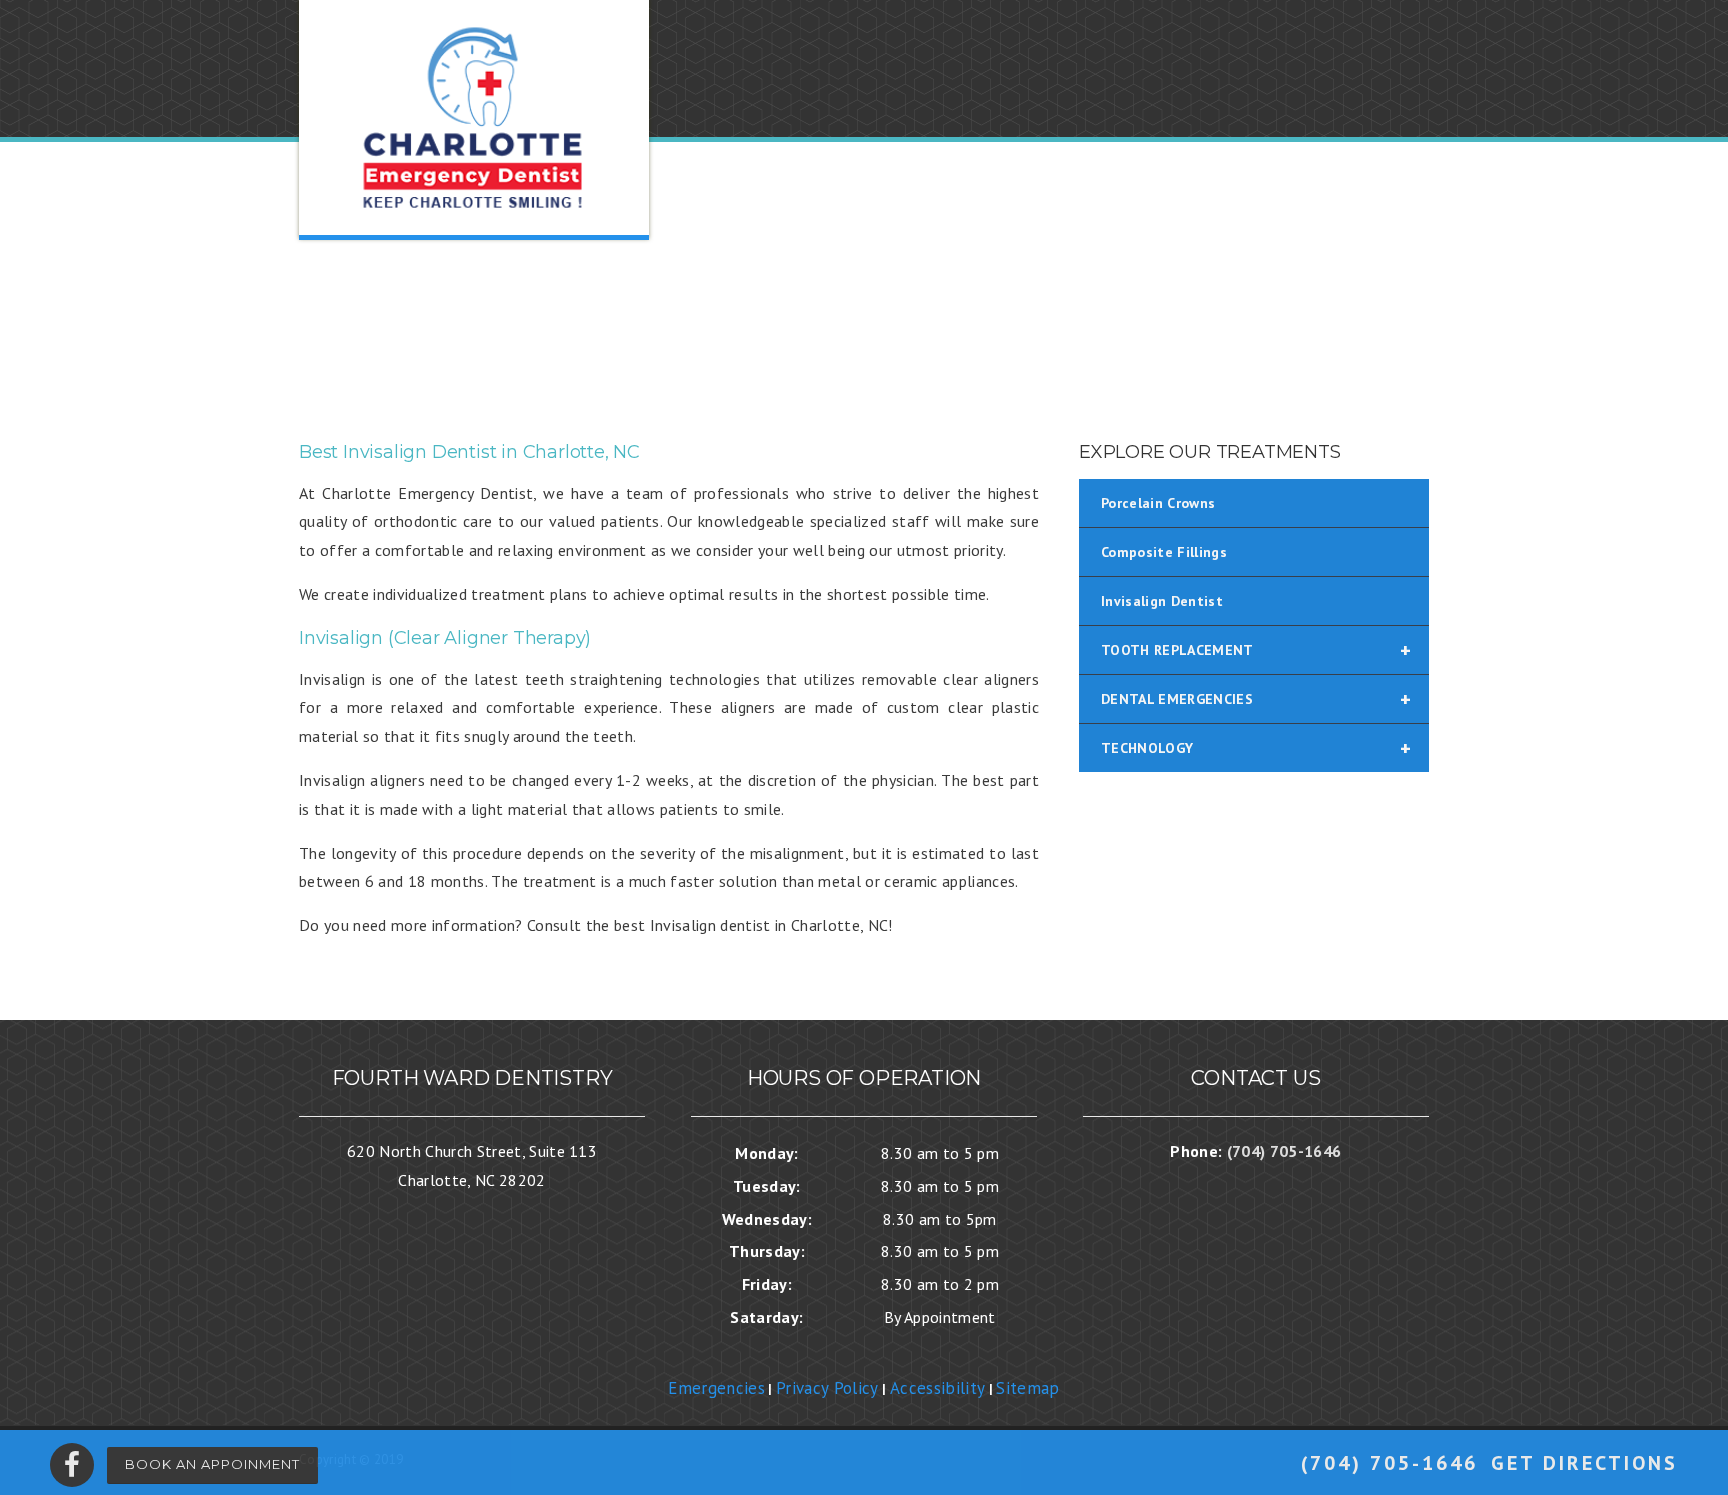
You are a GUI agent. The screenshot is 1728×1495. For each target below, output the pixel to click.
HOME (679, 312)
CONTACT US (1375, 312)
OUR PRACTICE (793, 312)
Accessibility (937, 1388)
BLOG (1270, 312)
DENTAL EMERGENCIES (1256, 699)
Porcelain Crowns (1158, 503)
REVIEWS (1182, 312)
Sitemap (1027, 1388)
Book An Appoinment (212, 1464)
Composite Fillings (1164, 552)
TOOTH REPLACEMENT (1256, 650)
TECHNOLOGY (1256, 748)
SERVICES (1076, 312)
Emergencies (716, 1388)
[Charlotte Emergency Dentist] (474, 118)
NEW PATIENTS (946, 312)
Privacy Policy (827, 1388)
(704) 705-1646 (1389, 1463)
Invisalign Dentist (1162, 601)
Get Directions (1584, 1463)
